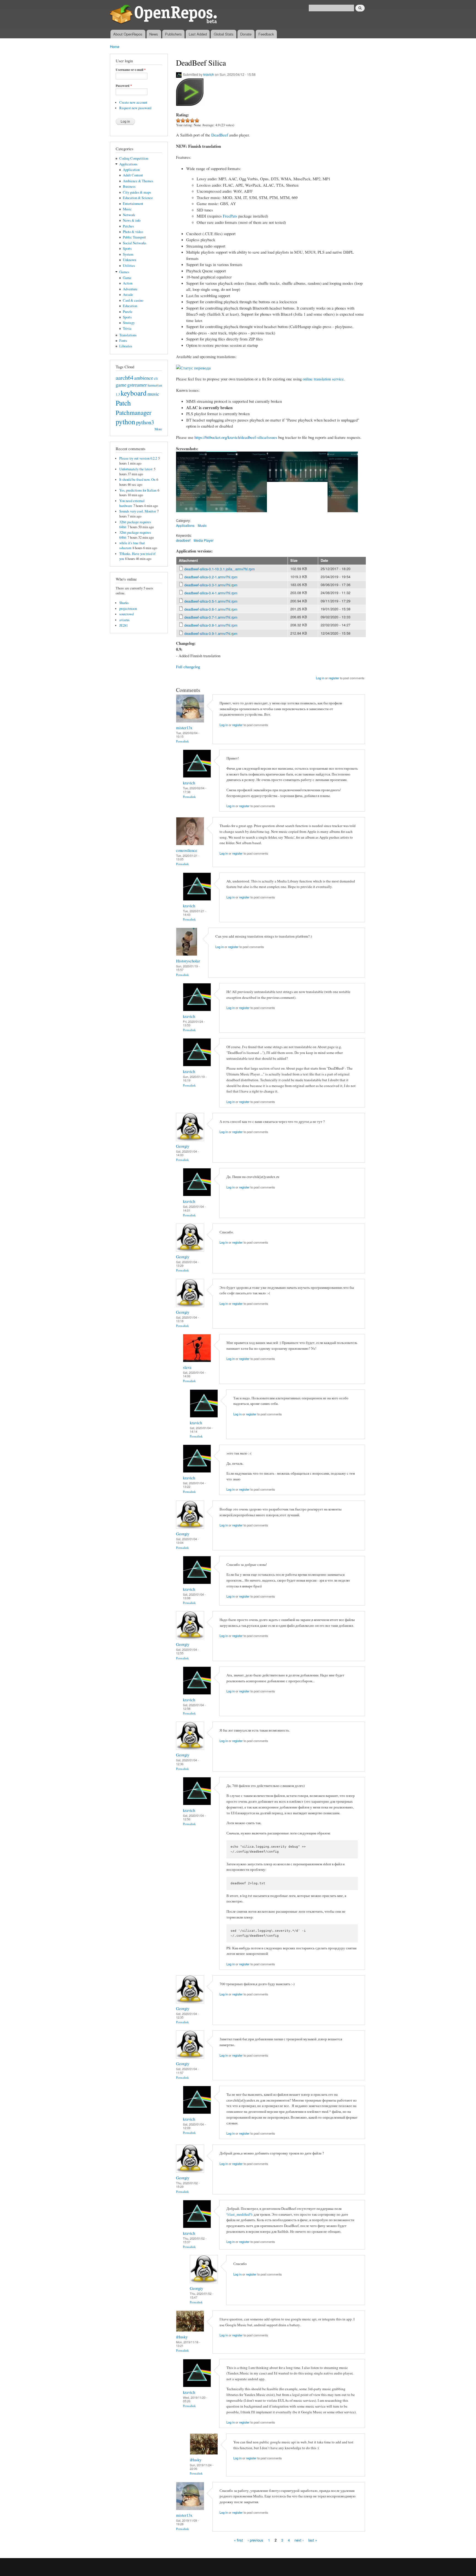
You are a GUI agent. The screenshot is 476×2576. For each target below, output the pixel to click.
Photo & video (133, 232)
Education (130, 306)
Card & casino (133, 300)
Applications (128, 164)
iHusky (182, 2337)
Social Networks (135, 243)
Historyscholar (188, 961)
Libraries (126, 346)
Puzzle (128, 312)
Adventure (130, 289)
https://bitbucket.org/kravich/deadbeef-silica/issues (236, 437)
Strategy (129, 323)
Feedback (266, 34)
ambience (144, 378)
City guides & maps (137, 192)
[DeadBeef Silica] (191, 515)
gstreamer (137, 385)
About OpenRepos (128, 34)
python (125, 422)
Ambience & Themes (138, 181)
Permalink (182, 741)
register (334, 678)
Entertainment (133, 204)
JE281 (124, 625)
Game (127, 278)
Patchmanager (134, 412)
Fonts (123, 341)
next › (299, 2540)
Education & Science (138, 198)
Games (124, 272)
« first (238, 2540)
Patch (123, 403)
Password (124, 86)
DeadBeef (220, 135)
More (158, 429)
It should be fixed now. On (137, 480)
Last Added (198, 34)
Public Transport (134, 237)
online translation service (323, 379)
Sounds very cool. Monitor (138, 511)
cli (156, 378)
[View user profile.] (190, 721)
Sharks (124, 603)
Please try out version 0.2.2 (138, 458)
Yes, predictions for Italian (138, 490)
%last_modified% (240, 2214)
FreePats (230, 216)
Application (131, 170)
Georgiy (183, 1146)
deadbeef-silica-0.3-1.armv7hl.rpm (211, 585)
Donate (246, 34)
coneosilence (187, 850)
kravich (209, 74)
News (154, 34)
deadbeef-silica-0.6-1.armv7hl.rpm (211, 609)
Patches (128, 226)
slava (187, 1367)
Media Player (204, 540)
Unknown (129, 260)
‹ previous (255, 2540)
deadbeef (183, 540)
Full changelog (188, 667)
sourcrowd (126, 614)
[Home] (164, 15)
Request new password (135, 108)
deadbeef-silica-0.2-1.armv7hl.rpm (211, 577)
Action (128, 283)
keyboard (134, 393)
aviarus (124, 620)
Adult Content (133, 175)
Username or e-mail (131, 70)
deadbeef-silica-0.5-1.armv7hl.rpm (211, 601)
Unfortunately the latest (136, 469)
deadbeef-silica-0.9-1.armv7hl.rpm (211, 633)
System (128, 254)
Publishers (173, 34)
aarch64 (125, 377)
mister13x (184, 728)
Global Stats (224, 34)
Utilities (129, 266)
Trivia (127, 328)
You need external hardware (132, 503)
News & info (132, 220)
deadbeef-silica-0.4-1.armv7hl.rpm (211, 593)
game (121, 385)
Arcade (128, 295)
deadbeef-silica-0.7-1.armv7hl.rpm (211, 617)
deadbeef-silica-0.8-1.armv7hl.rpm (211, 625)
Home (115, 46)
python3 (145, 422)
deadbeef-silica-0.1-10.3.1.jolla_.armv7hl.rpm (220, 569)
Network (129, 215)
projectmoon (128, 609)
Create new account (133, 102)
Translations (128, 335)
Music (127, 209)
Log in (320, 678)
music (153, 394)
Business (129, 187)
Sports (127, 249)
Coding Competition (134, 158)
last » (313, 2540)
